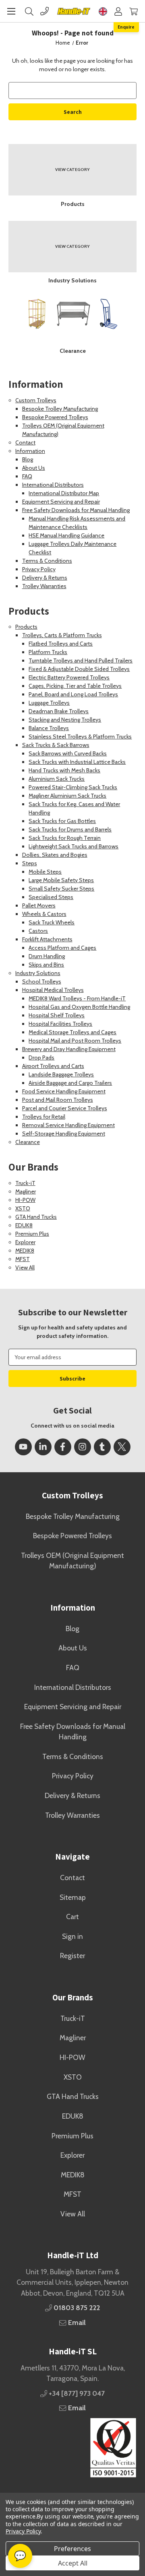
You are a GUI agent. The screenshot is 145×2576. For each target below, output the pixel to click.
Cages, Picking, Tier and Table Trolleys (75, 686)
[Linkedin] (43, 1447)
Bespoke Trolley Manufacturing (60, 409)
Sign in (72, 1936)
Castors (38, 931)
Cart (72, 1917)
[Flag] (103, 11)
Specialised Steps (51, 897)
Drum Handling (47, 956)
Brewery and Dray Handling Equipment (69, 1049)
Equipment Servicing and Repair (61, 502)
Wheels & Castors (44, 914)
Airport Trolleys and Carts (53, 1066)
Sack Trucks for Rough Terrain (65, 838)
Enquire (126, 27)
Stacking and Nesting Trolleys (65, 720)
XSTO (23, 1208)
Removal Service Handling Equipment (68, 1125)
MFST (23, 1259)
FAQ (27, 476)
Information (30, 451)
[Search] (29, 11)
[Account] (118, 11)
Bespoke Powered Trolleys (55, 417)
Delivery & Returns (45, 578)
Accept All (73, 2563)
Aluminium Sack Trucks (57, 779)
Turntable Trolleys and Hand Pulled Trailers (81, 660)
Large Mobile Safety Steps (61, 880)
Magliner (26, 1191)
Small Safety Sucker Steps (61, 889)
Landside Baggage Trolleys (61, 1074)
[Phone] (45, 11)
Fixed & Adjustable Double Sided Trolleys (79, 669)
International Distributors (53, 485)
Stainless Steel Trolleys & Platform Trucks (80, 737)
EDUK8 (24, 1225)
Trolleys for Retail (44, 1117)
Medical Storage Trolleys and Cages (72, 1032)
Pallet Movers (39, 905)
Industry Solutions (38, 973)
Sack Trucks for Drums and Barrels (70, 829)
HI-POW (25, 1200)
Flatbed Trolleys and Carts (61, 644)
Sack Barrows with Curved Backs (68, 753)
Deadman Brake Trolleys (59, 711)
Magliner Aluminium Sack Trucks (67, 796)
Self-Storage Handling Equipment (64, 1134)
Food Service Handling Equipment (64, 1091)
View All (25, 1267)
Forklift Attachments (47, 939)
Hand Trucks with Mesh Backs (64, 770)
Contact (25, 442)
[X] (122, 1447)
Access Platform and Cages (62, 948)
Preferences (72, 2549)
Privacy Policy (39, 569)
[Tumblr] (102, 1447)
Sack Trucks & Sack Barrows (56, 745)
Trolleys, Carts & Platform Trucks (62, 635)
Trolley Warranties (44, 586)
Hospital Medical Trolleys (53, 990)
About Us (34, 468)
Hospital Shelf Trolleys (57, 1015)
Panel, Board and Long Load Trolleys (73, 694)
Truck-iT (25, 1183)
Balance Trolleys (49, 728)
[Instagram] (83, 1447)
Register (72, 1956)
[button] (72, 2448)
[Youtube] (23, 1447)
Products (26, 627)
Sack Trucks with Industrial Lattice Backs (77, 762)
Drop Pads (41, 1058)
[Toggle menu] (11, 11)
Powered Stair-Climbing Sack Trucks (73, 787)
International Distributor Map (64, 493)
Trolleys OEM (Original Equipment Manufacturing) (72, 1561)
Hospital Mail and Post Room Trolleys (75, 1041)
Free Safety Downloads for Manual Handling (76, 510)
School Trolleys (42, 981)
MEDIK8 (25, 1251)
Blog (28, 459)
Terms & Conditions (47, 561)
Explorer (25, 1242)
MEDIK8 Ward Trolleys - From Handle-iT (77, 998)
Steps (30, 863)
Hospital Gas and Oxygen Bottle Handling (79, 1007)
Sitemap (73, 1897)
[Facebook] (63, 1447)
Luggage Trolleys (49, 703)
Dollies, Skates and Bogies (55, 855)
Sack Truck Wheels (52, 922)
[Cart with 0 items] (134, 11)
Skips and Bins (46, 965)
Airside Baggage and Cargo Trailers (70, 1083)
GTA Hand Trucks (36, 1217)
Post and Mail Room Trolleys (58, 1100)
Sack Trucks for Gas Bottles (62, 821)
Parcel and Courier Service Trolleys (65, 1108)
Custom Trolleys (36, 400)
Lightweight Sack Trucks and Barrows (74, 846)
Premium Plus (32, 1234)
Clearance (28, 1142)
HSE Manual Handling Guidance (66, 535)
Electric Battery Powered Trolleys (69, 677)
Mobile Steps (45, 872)
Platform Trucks (48, 652)
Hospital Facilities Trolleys (60, 1024)
